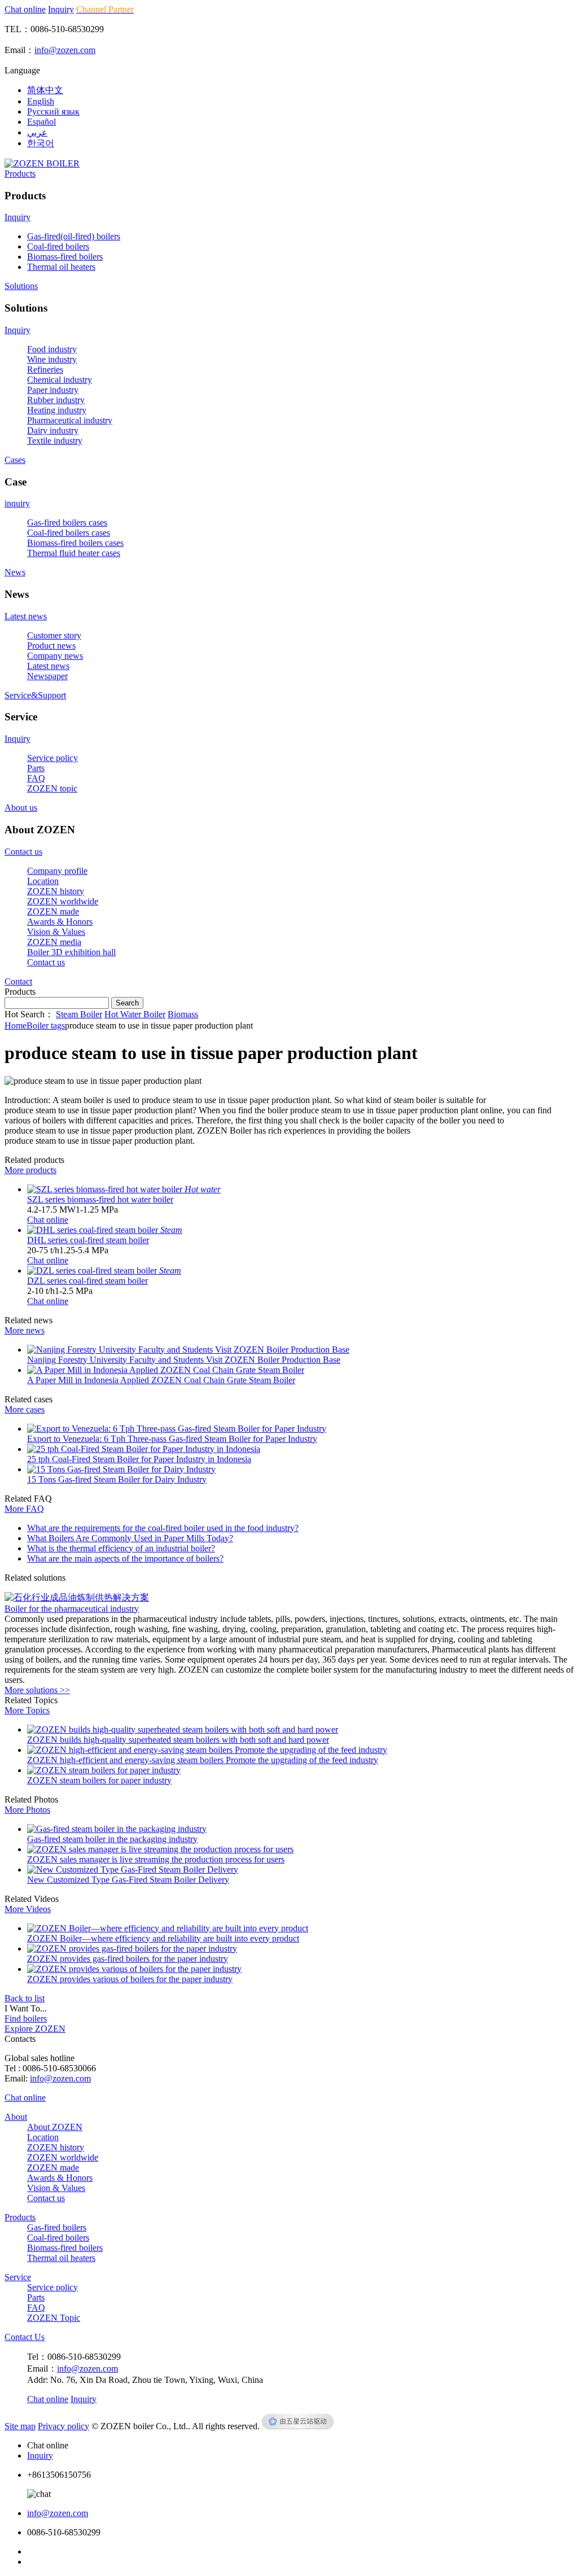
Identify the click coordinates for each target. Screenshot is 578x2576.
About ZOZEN (55, 2127)
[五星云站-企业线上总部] (298, 2426)
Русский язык (53, 111)
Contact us (23, 852)
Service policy (52, 758)
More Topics (27, 1710)
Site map (20, 2426)
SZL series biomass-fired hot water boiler (100, 1199)
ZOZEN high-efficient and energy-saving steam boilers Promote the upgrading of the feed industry (203, 1760)
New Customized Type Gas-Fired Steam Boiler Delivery (128, 1880)
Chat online (25, 9)
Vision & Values (56, 932)
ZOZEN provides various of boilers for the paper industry (130, 1979)
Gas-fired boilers (57, 2227)
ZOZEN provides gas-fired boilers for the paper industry (128, 1959)
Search (127, 1003)
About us (21, 808)
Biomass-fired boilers (65, 257)
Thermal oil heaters (61, 267)
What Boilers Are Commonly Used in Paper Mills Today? (130, 1538)
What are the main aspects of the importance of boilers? (125, 1558)
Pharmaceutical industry (70, 420)
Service (18, 2277)
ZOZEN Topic (54, 2318)
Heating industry (57, 410)
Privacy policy (64, 2426)
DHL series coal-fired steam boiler (88, 1240)
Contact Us (25, 2337)
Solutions (21, 286)
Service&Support (35, 695)
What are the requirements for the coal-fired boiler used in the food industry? (163, 1528)
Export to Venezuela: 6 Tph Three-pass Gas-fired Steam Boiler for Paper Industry (172, 1439)
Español (41, 122)
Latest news (26, 616)
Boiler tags (46, 1025)
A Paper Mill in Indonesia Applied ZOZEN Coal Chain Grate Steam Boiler (161, 1380)
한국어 (41, 143)
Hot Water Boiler (135, 1014)
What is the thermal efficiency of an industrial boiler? (121, 1548)
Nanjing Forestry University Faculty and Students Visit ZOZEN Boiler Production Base (184, 1360)
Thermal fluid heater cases (74, 553)
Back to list (25, 1998)
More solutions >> (37, 1690)
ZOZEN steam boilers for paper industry (99, 1780)
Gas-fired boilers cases (67, 522)
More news (25, 1330)
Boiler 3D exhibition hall (71, 952)
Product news (51, 646)
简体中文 (45, 90)
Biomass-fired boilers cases (75, 543)
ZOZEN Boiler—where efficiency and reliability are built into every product (163, 1938)
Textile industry (55, 441)
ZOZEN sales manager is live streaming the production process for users (156, 1859)
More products (30, 1170)
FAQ (36, 778)
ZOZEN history (56, 891)
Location (43, 881)
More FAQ (24, 1509)
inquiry (17, 503)
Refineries (45, 369)
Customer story (54, 635)
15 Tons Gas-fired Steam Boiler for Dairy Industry (117, 1479)
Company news (55, 656)
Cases (15, 460)
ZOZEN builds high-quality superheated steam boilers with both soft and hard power (178, 1740)
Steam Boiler (79, 1014)
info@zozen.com (65, 50)
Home (16, 1025)
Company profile (57, 871)
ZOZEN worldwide (63, 901)
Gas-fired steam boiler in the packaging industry (112, 1839)
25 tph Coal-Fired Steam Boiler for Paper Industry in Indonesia (139, 1459)
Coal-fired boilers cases (69, 533)
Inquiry (61, 9)
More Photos (27, 1810)
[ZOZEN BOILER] (42, 163)
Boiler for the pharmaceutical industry (72, 1609)
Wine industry (52, 359)
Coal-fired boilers (58, 246)
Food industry (52, 349)
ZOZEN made (53, 911)
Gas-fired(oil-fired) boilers (74, 236)
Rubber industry (56, 400)
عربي (37, 132)
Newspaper (47, 676)
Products (20, 174)
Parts (36, 768)
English (41, 101)
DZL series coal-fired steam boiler (87, 1281)
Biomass (183, 1014)
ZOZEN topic (52, 788)
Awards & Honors (60, 922)
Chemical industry (60, 380)
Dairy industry (53, 430)
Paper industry (53, 390)
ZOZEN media (54, 942)
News (15, 572)
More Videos (28, 1909)
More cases (25, 1409)
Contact (18, 981)
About (16, 2117)
